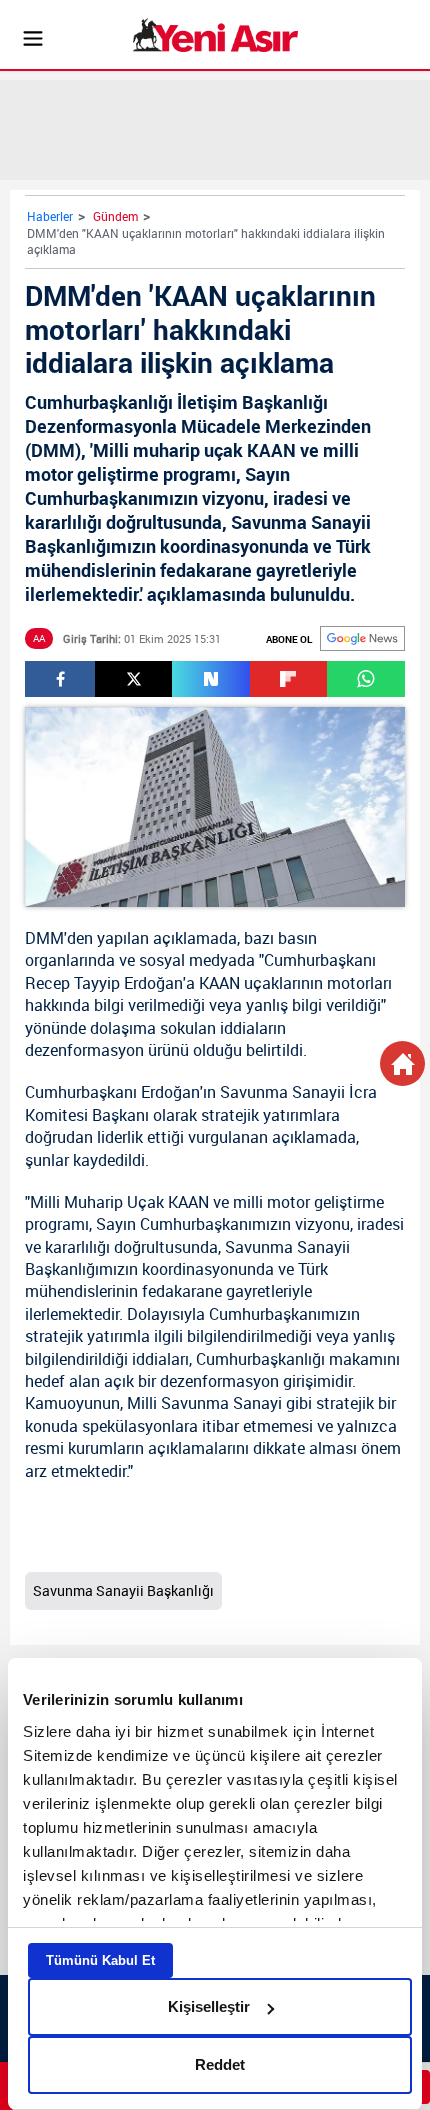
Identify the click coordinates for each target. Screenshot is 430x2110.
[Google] (362, 638)
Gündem (115, 216)
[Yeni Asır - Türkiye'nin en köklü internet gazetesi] (215, 35)
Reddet (220, 2064)
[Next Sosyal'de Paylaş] (210, 679)
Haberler (50, 216)
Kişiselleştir (209, 2006)
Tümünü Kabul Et (100, 1960)
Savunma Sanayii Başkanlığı (123, 1590)
